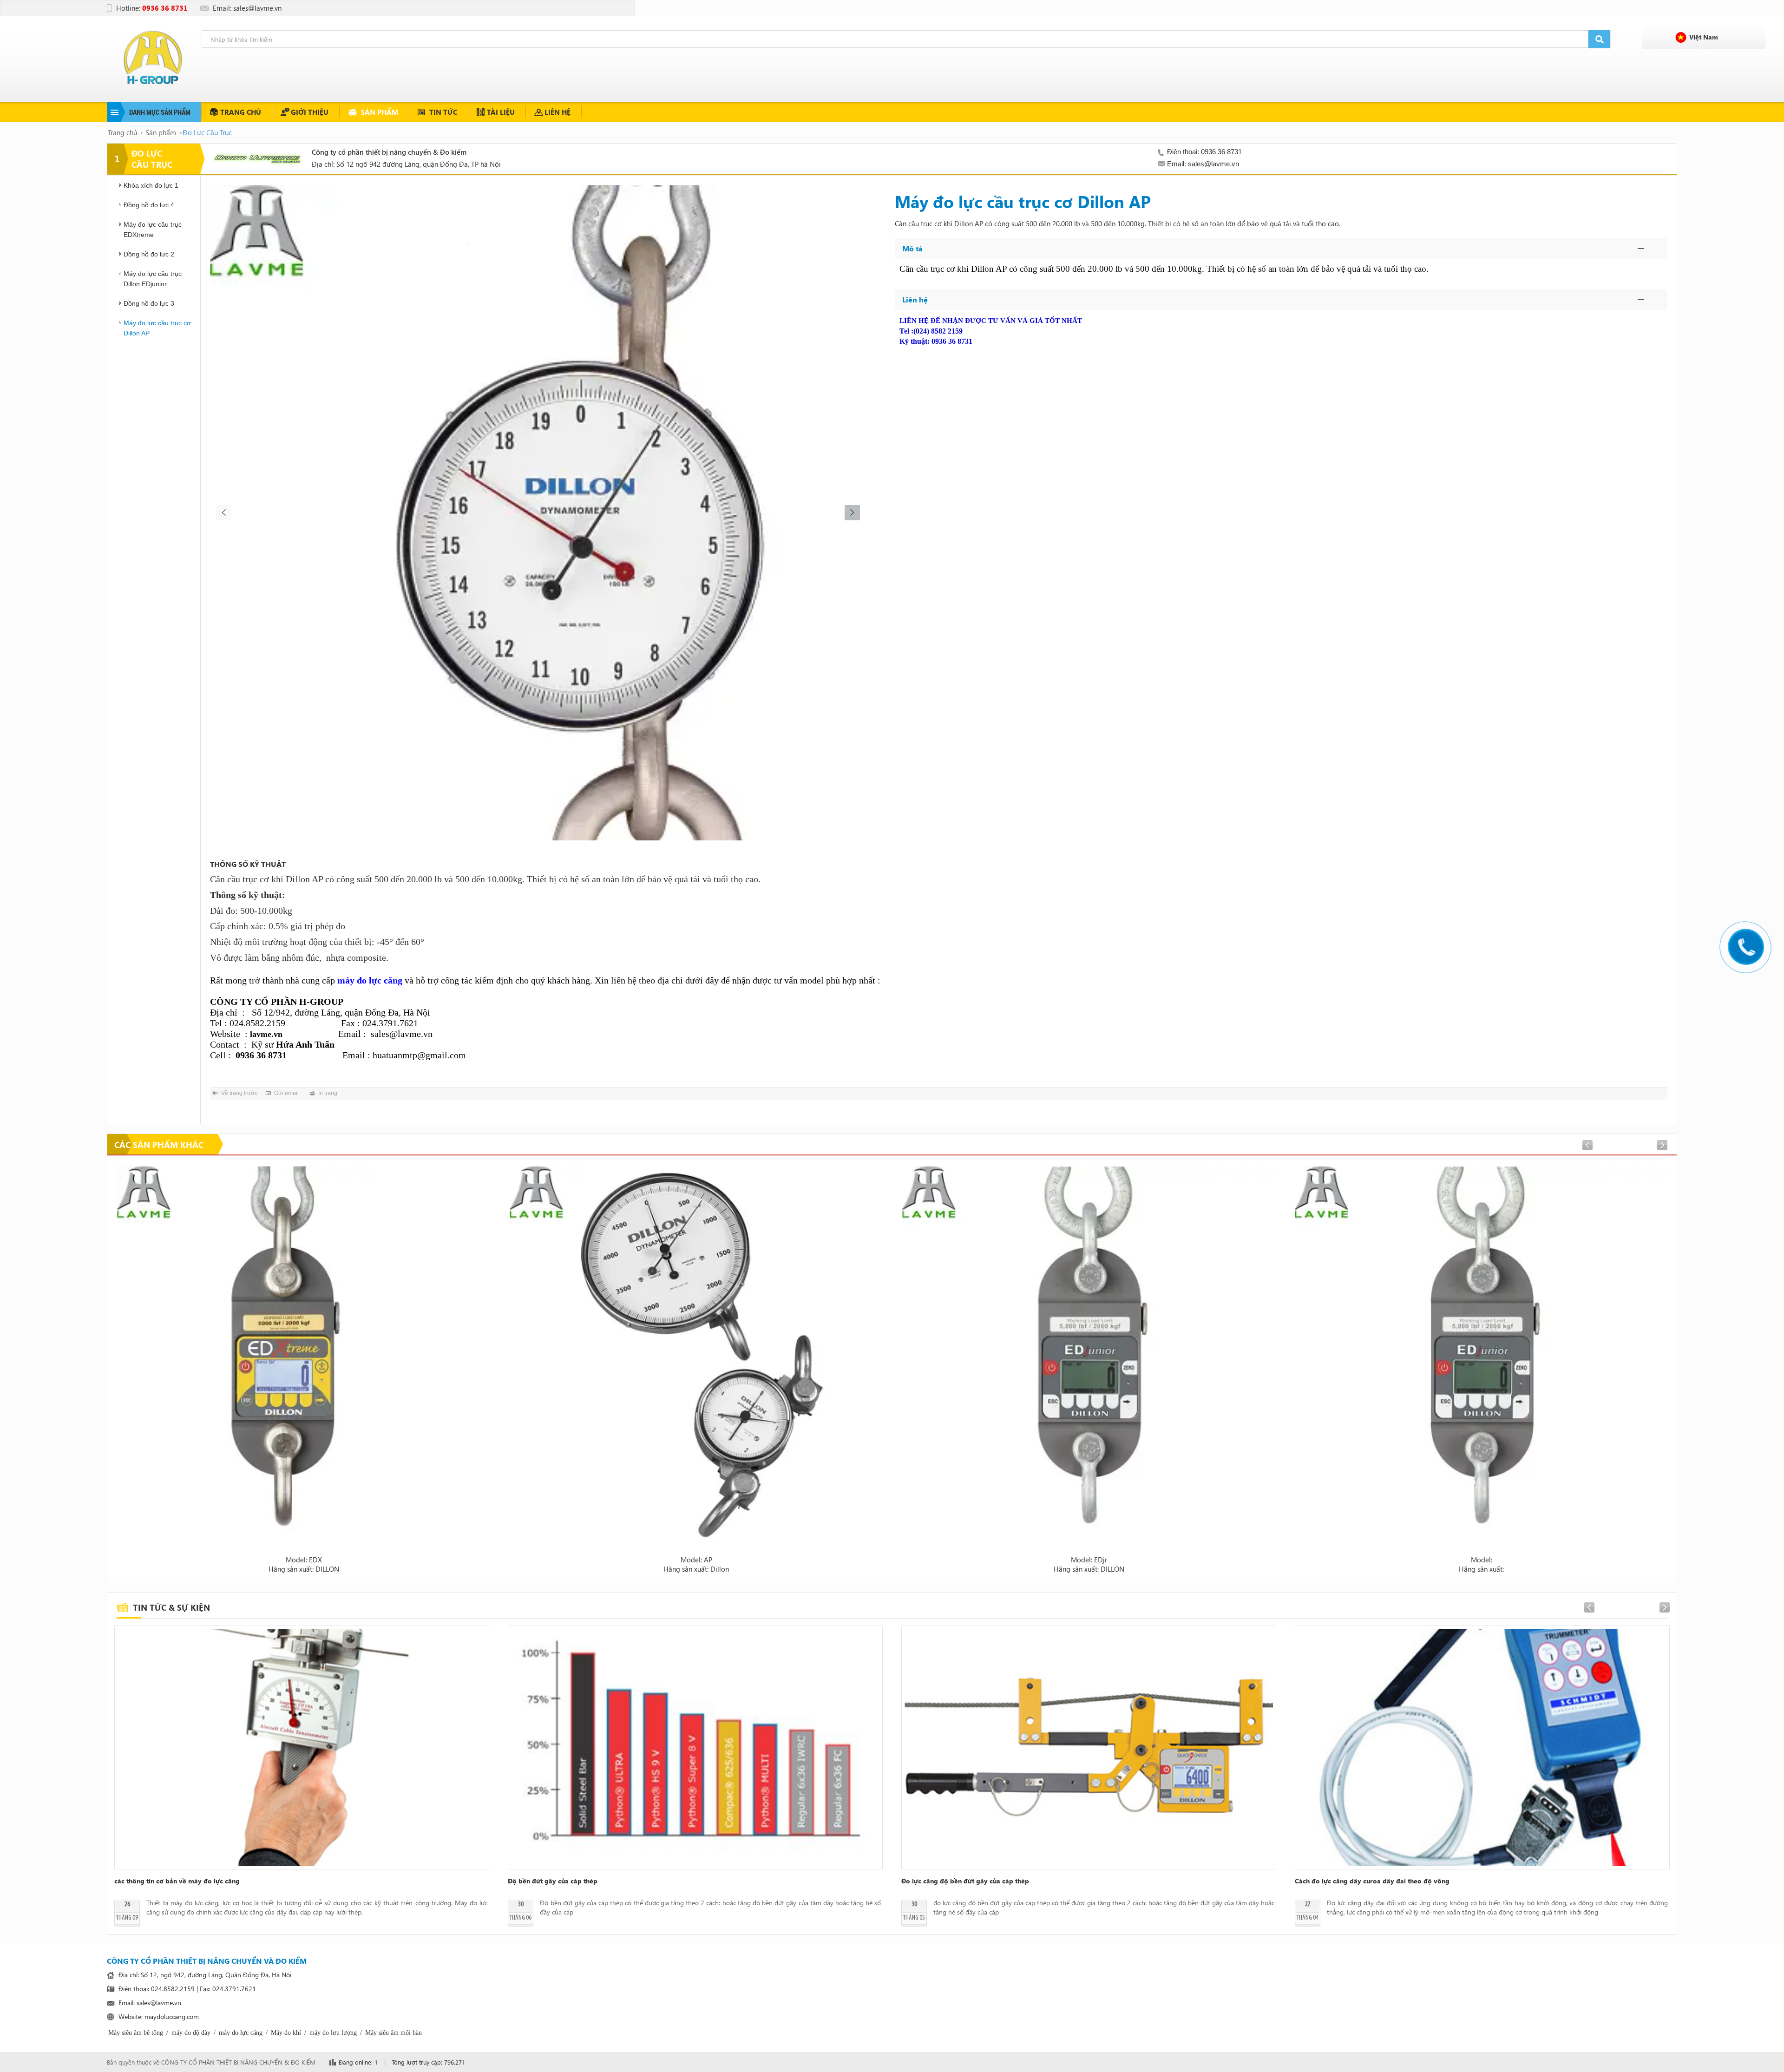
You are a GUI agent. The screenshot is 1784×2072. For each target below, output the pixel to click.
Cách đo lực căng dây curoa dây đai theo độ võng (1372, 1881)
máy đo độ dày (191, 2033)
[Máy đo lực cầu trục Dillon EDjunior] (1089, 1353)
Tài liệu (501, 112)
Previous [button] (223, 513)
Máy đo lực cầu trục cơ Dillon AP (157, 328)
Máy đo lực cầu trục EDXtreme (153, 229)
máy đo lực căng (241, 2033)
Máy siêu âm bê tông (136, 2033)
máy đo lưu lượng (333, 2033)
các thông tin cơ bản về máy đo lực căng (177, 1881)
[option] (538, 513)
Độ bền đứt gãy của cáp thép (553, 1881)
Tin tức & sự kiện (171, 1607)
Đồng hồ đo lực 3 (149, 303)
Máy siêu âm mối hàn (394, 2033)
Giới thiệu (310, 112)
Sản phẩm (380, 112)
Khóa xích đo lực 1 (151, 185)
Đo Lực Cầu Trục (207, 132)
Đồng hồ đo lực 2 (149, 254)
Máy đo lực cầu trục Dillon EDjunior (153, 279)
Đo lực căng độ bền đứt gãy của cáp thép (965, 1881)
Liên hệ (557, 112)
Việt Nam (1704, 37)
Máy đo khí (286, 2033)
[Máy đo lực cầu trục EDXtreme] (304, 1353)
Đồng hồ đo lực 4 (149, 205)
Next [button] (853, 513)
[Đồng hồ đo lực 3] (1481, 1353)
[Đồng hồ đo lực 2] (696, 1353)
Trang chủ (241, 112)
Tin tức (443, 112)
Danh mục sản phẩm (160, 112)
